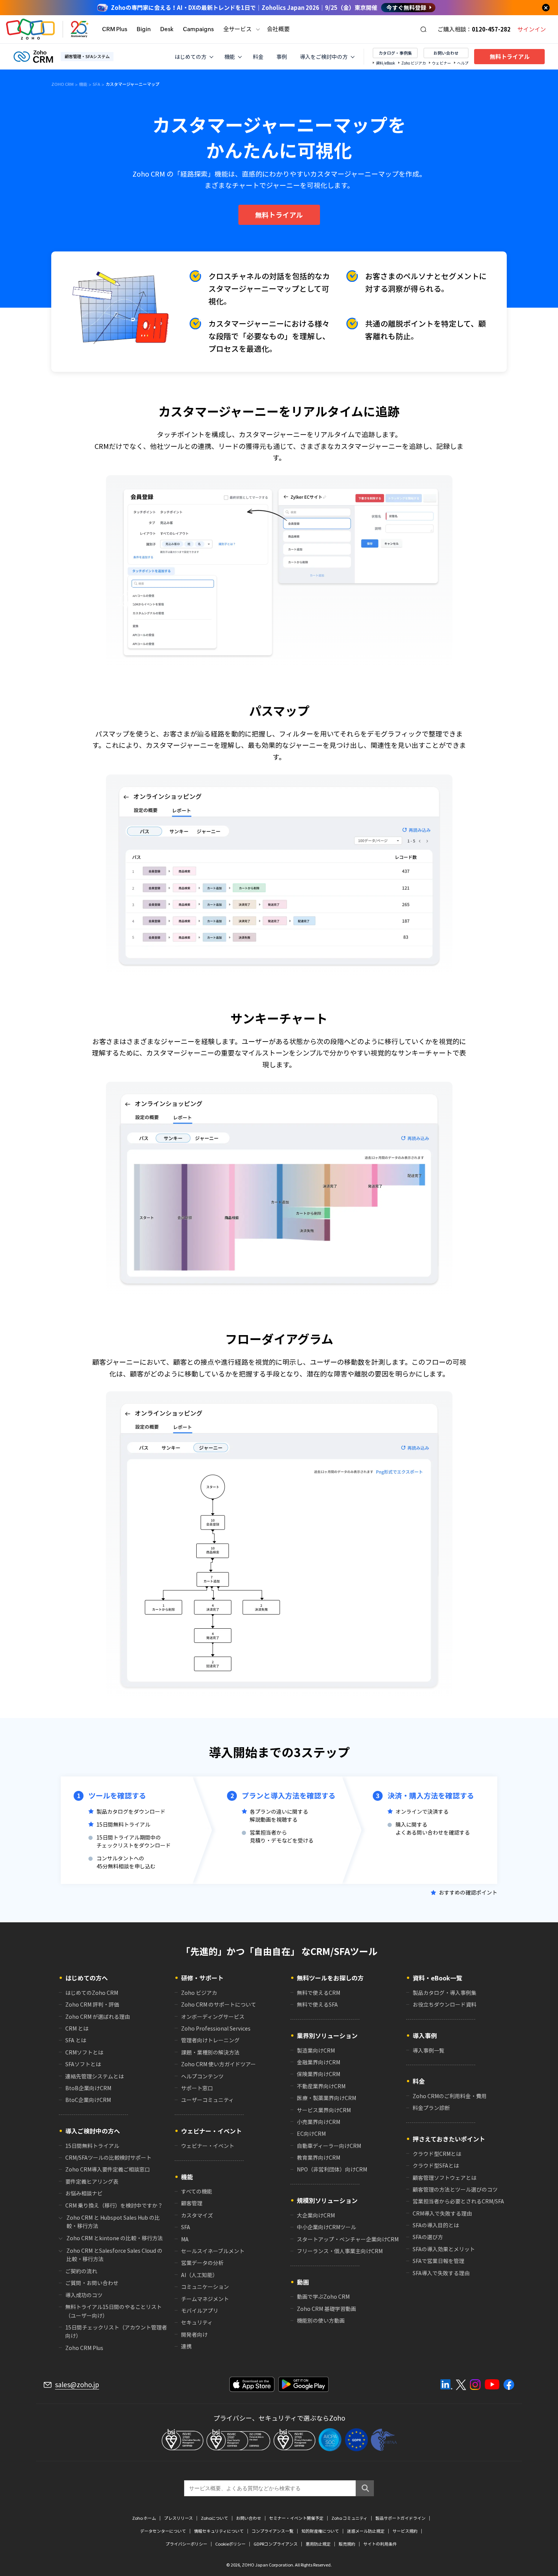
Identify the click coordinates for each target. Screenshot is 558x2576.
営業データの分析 (202, 2263)
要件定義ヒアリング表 (92, 2181)
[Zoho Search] (423, 29)
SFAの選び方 (428, 2237)
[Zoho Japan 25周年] (80, 29)
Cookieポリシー (230, 2544)
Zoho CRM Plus (84, 2348)
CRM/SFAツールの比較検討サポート (108, 2157)
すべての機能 (197, 2191)
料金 (258, 57)
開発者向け (194, 2334)
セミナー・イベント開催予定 (296, 2518)
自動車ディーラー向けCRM (329, 2146)
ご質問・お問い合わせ (92, 2283)
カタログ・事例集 (395, 53)
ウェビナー (441, 63)
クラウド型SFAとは (436, 2165)
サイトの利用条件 (380, 2544)
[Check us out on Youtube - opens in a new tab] (492, 2385)
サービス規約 (405, 2531)
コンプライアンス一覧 (273, 2531)
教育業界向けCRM (318, 2157)
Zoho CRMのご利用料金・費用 (450, 2096)
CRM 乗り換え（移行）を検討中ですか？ (114, 2205)
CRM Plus (115, 29)
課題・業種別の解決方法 (210, 2052)
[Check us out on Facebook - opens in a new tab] (509, 2385)
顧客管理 (192, 2203)
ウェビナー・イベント (208, 2146)
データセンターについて (163, 2531)
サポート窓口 (197, 2088)
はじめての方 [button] (191, 57)
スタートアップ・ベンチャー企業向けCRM (348, 2239)
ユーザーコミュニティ (207, 2100)
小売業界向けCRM (318, 2122)
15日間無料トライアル (123, 1824)
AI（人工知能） (199, 2275)
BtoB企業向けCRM (88, 2088)
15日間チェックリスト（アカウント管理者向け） (116, 2331)
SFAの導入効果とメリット (444, 2249)
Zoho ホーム (144, 2518)
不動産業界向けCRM (321, 2086)
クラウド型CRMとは (437, 2154)
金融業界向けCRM (318, 2062)
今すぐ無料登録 (406, 8)
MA (185, 2239)
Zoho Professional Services (216, 2028)
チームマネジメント (205, 2299)
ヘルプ (463, 63)
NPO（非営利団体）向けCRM (332, 2169)
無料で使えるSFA (317, 2004)
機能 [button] (230, 57)
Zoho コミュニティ (349, 2518)
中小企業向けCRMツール (326, 2227)
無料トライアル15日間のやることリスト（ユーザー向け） (113, 2311)
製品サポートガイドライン (400, 2518)
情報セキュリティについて (219, 2531)
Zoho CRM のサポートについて (219, 2004)
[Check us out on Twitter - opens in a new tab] (461, 2385)
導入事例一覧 (429, 2050)
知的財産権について (320, 2531)
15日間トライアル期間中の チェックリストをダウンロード (134, 1841)
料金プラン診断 (431, 2108)
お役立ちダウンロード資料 (445, 2004)
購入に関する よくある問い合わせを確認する (433, 1828)
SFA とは (76, 2040)
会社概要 (278, 29)
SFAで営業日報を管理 (438, 2261)
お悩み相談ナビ (84, 2193)
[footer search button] (365, 2488)
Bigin (144, 29)
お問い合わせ (446, 53)
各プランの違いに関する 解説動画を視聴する (279, 1815)
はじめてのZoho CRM (92, 1993)
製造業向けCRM (316, 2050)
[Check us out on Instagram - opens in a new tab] (475, 2385)
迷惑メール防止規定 (366, 2531)
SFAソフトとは (83, 2064)
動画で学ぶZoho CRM (323, 2296)
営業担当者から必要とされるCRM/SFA (458, 2201)
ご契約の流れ (81, 2271)
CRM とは (77, 2028)
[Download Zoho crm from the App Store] (252, 2384)
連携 (186, 2346)
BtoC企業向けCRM (88, 2100)
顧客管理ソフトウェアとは (445, 2178)
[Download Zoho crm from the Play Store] (303, 2384)
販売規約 (347, 2544)
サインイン (532, 29)
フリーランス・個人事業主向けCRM (340, 2251)
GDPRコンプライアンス (276, 2544)
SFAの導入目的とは (436, 2225)
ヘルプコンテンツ (202, 2076)
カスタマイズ (197, 2215)
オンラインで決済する (422, 1811)
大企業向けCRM (316, 2215)
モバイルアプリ (200, 2310)
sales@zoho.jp (77, 2385)
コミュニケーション (205, 2287)
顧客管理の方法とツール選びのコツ (455, 2189)
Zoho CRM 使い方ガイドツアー (218, 2064)
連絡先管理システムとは (95, 2076)
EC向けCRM (311, 2133)
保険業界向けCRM (318, 2074)
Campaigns (198, 29)
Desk (167, 29)
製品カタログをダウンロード (131, 1811)
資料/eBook (385, 63)
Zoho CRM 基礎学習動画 (326, 2309)
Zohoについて (214, 2518)
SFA (186, 2227)
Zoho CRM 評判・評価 (92, 2004)
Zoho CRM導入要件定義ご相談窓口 (108, 2169)
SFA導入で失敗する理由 (441, 2273)
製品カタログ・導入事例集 (445, 1993)
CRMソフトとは (84, 2052)
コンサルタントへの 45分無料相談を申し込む (126, 1862)
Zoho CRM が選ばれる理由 (98, 2017)
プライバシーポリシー (186, 2544)
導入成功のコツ (84, 2295)
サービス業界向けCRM (324, 2110)
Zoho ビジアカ (414, 63)
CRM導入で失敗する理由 (442, 2213)
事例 (282, 57)
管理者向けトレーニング (210, 2040)
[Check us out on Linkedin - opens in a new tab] (446, 2385)
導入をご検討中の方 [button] (324, 57)
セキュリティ (197, 2322)
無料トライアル (510, 57)
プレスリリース (178, 2518)
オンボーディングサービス (213, 2017)
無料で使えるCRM (318, 1993)
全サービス (237, 29)
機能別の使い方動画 (321, 2320)
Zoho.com (30, 29)
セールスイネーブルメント (213, 2251)
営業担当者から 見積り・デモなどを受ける (282, 1836)
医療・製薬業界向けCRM (326, 2098)
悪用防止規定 (318, 2544)
